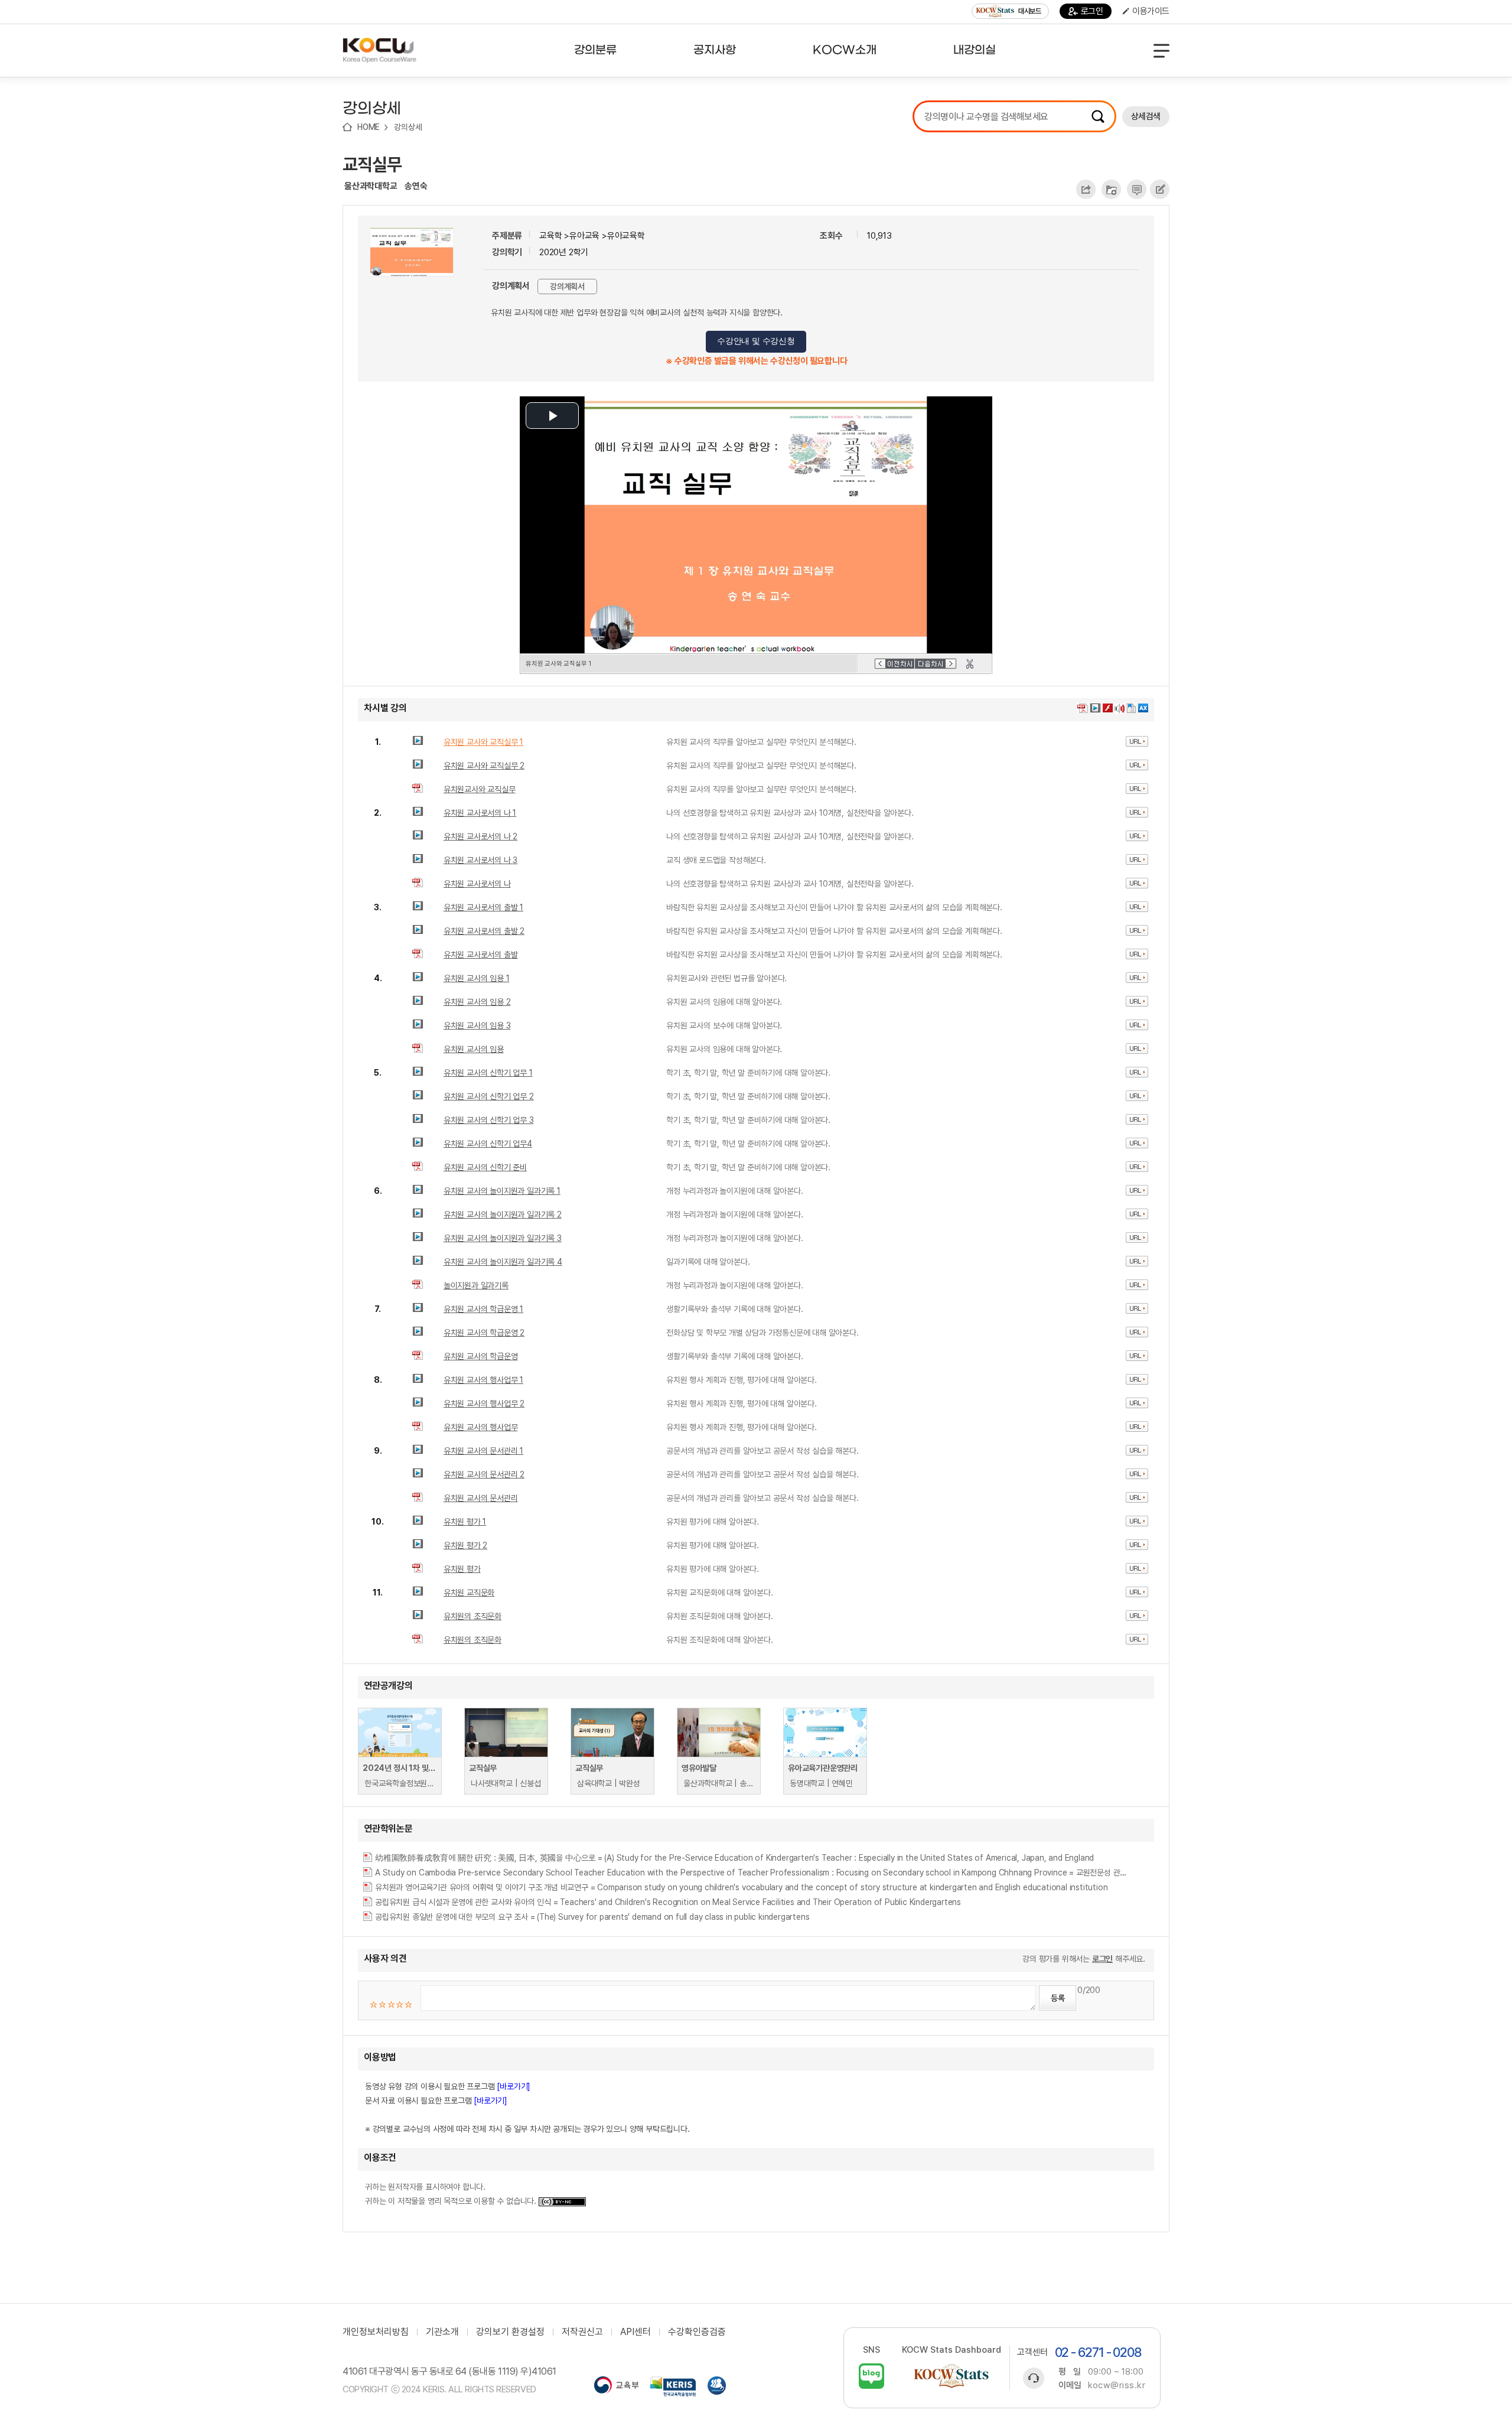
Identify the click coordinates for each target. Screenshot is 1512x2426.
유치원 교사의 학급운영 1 (483, 1309)
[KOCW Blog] (871, 2376)
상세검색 (1146, 116)
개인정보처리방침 (376, 2332)
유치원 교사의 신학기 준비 (485, 1167)
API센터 (636, 2332)
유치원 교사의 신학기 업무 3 (489, 1120)
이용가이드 (1151, 11)
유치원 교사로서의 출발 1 (483, 907)
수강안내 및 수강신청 (756, 341)
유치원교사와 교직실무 (480, 789)
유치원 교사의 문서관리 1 (483, 1451)
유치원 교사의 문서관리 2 (484, 1474)
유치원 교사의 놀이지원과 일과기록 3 (503, 1238)
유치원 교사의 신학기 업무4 (488, 1144)
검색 (1098, 116)
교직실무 (372, 164)
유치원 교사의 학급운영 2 (484, 1333)
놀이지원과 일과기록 (476, 1285)
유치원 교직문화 (469, 1593)
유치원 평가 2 (465, 1545)
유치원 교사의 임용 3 (477, 1025)
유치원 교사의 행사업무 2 (484, 1404)
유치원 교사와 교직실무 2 (484, 766)
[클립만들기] (970, 664)
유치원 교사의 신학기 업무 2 (489, 1096)
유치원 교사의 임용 (474, 1049)
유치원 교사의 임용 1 (477, 978)
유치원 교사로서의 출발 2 (484, 931)
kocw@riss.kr (1117, 2385)
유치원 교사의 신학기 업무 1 (488, 1073)
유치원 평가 (462, 1569)
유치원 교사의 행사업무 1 (483, 1380)
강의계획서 (567, 286)
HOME (369, 127)
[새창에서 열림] (616, 2386)
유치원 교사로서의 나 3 (480, 860)
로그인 (1092, 11)
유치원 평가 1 (465, 1522)
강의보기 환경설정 (510, 2332)
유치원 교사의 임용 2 (477, 1002)
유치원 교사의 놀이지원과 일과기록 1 (502, 1191)
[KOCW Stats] (951, 2376)
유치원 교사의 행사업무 (481, 1427)
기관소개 (442, 2332)
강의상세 (408, 127)
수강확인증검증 (697, 2332)
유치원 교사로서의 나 (477, 884)
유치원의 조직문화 (472, 1616)
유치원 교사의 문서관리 (481, 1498)
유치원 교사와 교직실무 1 (483, 742)
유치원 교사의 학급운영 (481, 1356)
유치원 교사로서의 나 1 (480, 813)
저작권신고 (582, 2332)
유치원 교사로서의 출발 (481, 955)
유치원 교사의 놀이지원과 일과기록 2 (503, 1214)
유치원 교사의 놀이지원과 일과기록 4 (503, 1262)
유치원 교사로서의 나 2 (480, 836)
